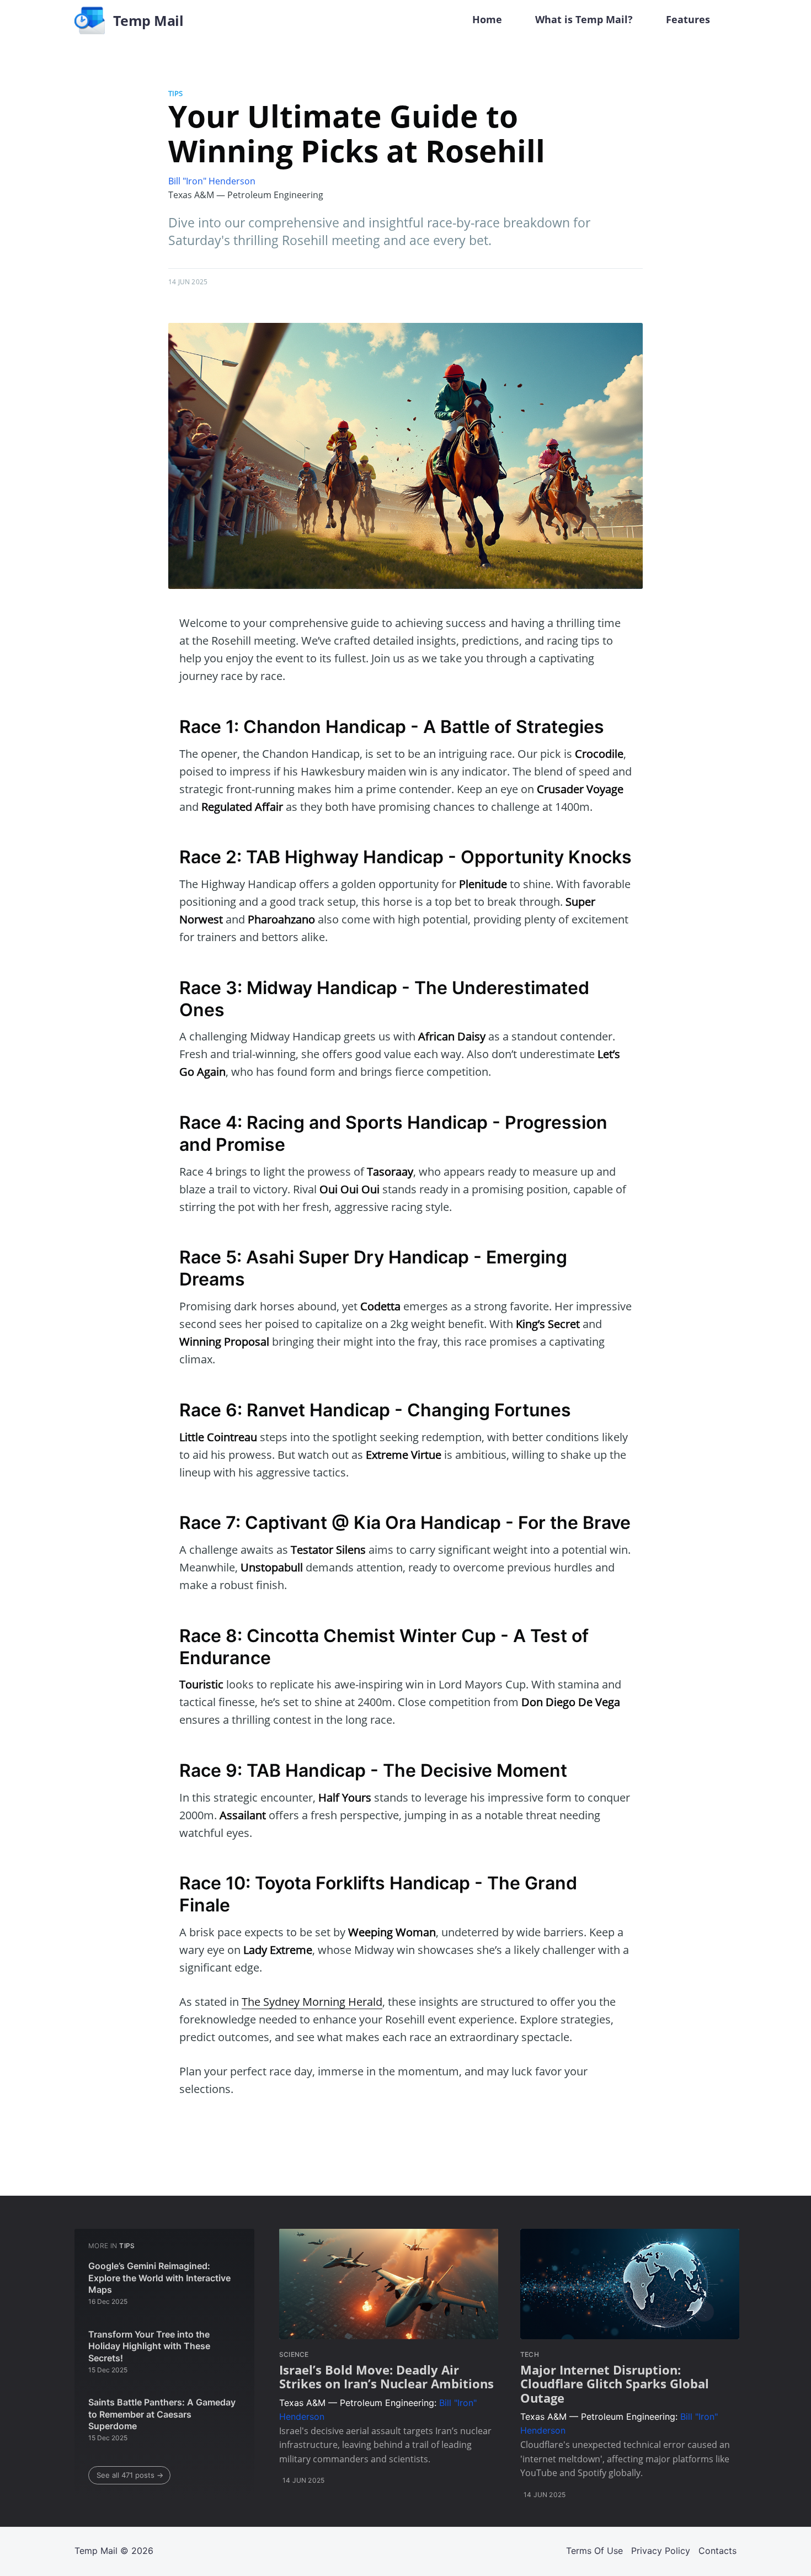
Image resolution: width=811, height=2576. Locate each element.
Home (487, 19)
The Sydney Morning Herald (312, 2002)
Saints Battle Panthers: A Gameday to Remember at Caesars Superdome (162, 2414)
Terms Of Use (594, 2551)
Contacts (717, 2551)
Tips (175, 93)
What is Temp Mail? (584, 19)
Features (688, 19)
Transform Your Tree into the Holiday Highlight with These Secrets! (149, 2346)
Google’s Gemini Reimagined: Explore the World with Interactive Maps (159, 2278)
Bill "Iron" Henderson (212, 181)
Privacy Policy (661, 2551)
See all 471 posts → (130, 2475)
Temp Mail (96, 2551)
